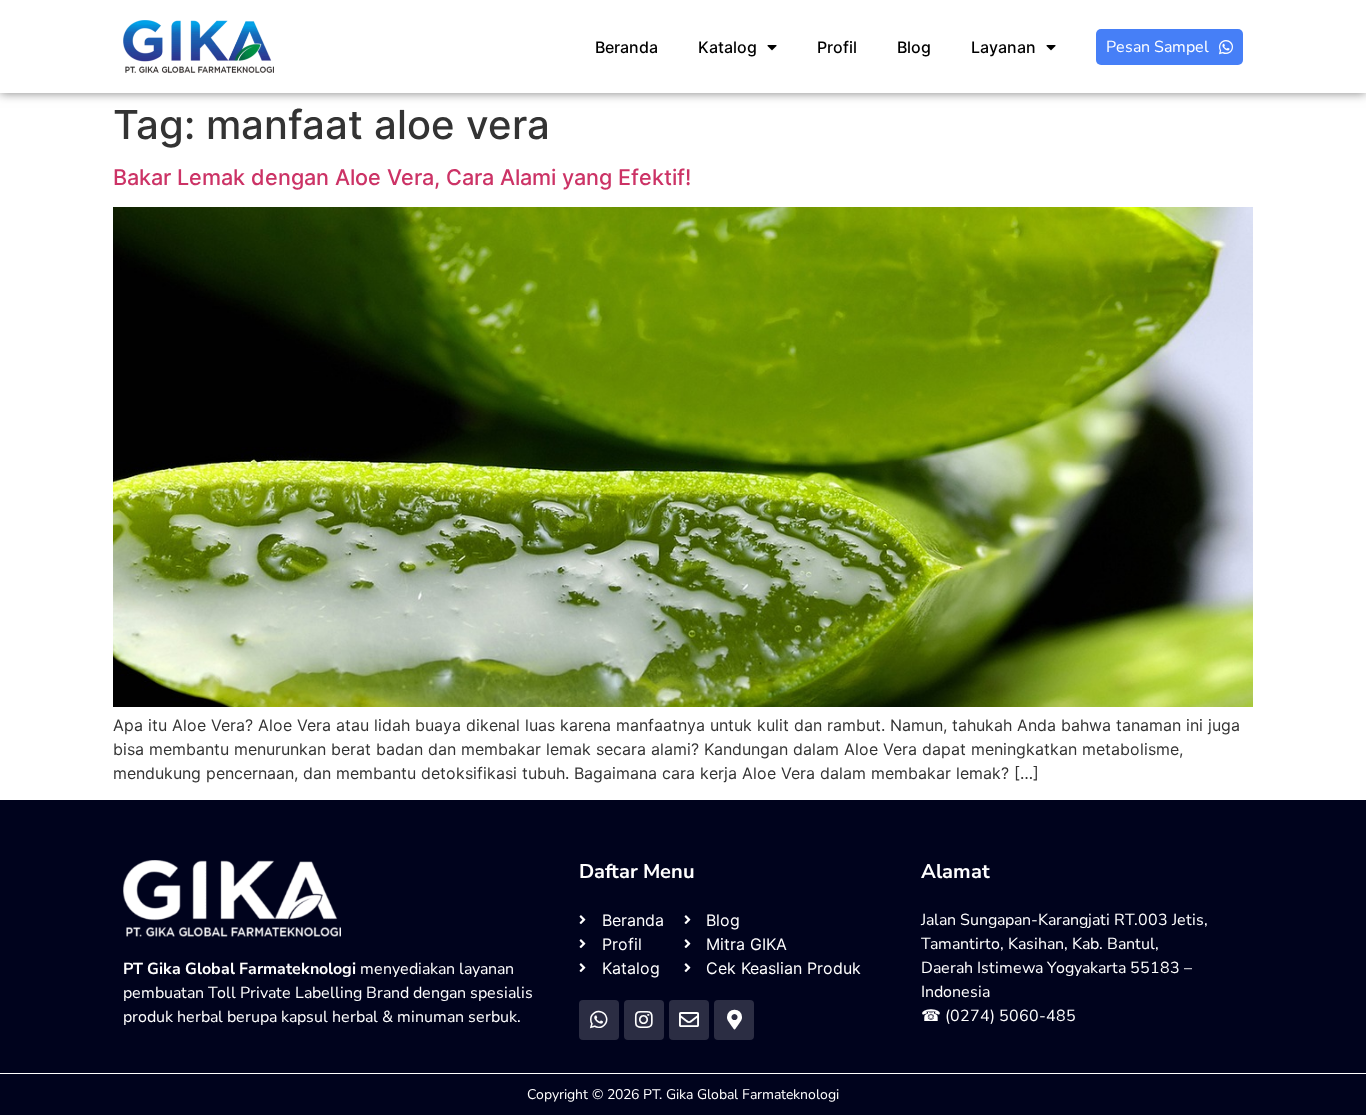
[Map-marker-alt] (734, 1020)
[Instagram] (644, 1020)
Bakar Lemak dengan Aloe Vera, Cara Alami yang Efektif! (402, 177)
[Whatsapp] (599, 1020)
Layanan (1003, 47)
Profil (837, 47)
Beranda (626, 47)
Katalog (727, 47)
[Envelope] (689, 1020)
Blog (914, 47)
